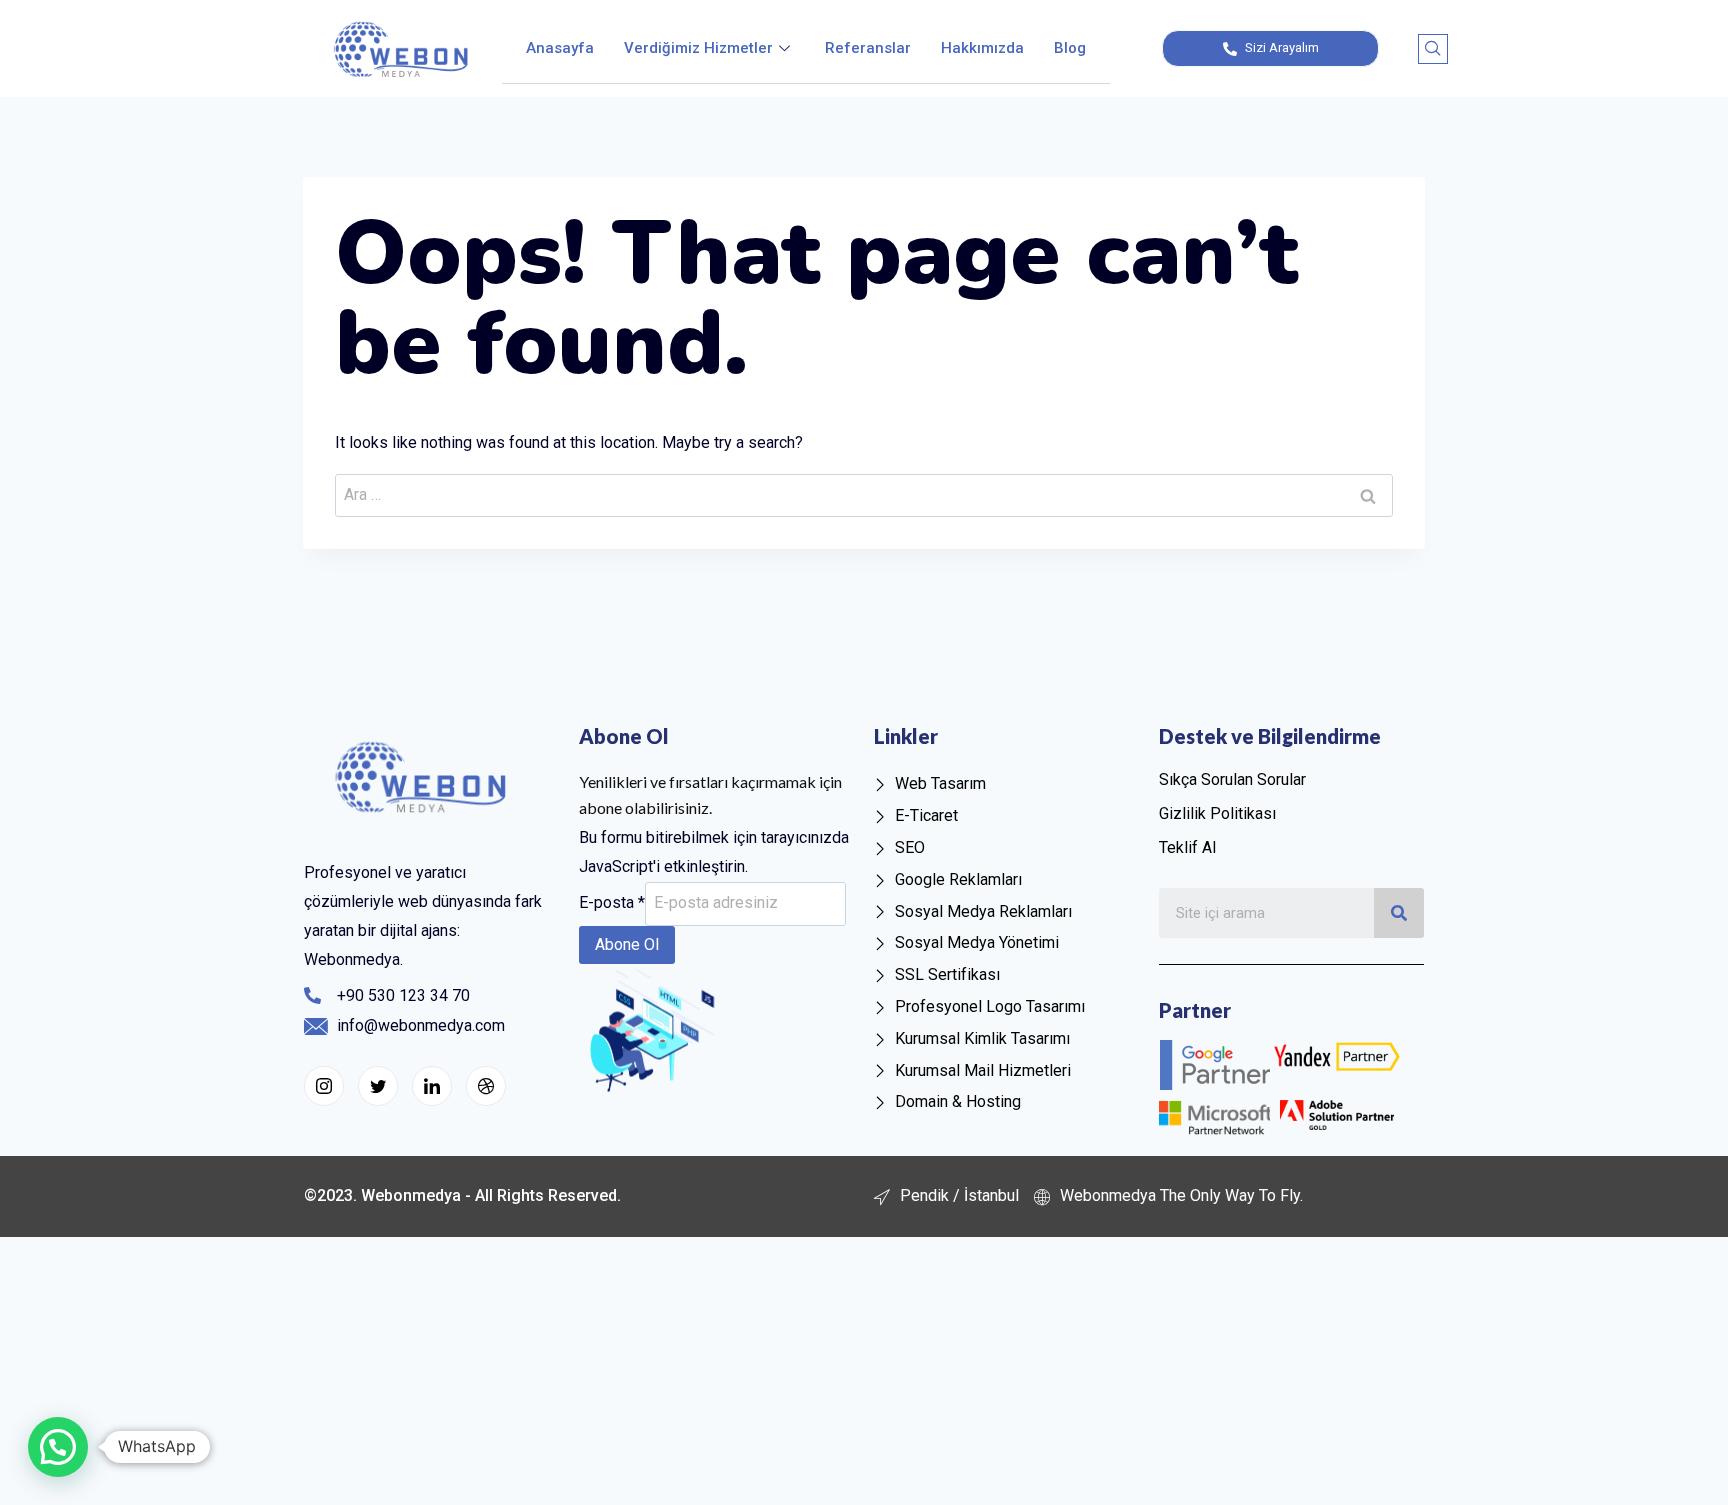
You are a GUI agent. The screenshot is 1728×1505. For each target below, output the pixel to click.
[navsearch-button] (1433, 49)
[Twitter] (378, 1086)
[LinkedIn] (432, 1086)
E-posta (612, 902)
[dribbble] (486, 1086)
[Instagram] (324, 1086)
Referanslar (868, 48)
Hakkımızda (982, 48)
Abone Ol (627, 944)
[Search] (1399, 913)
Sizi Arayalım (1280, 47)
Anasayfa (560, 48)
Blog (1070, 48)
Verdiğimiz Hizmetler (698, 48)
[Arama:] (864, 494)
